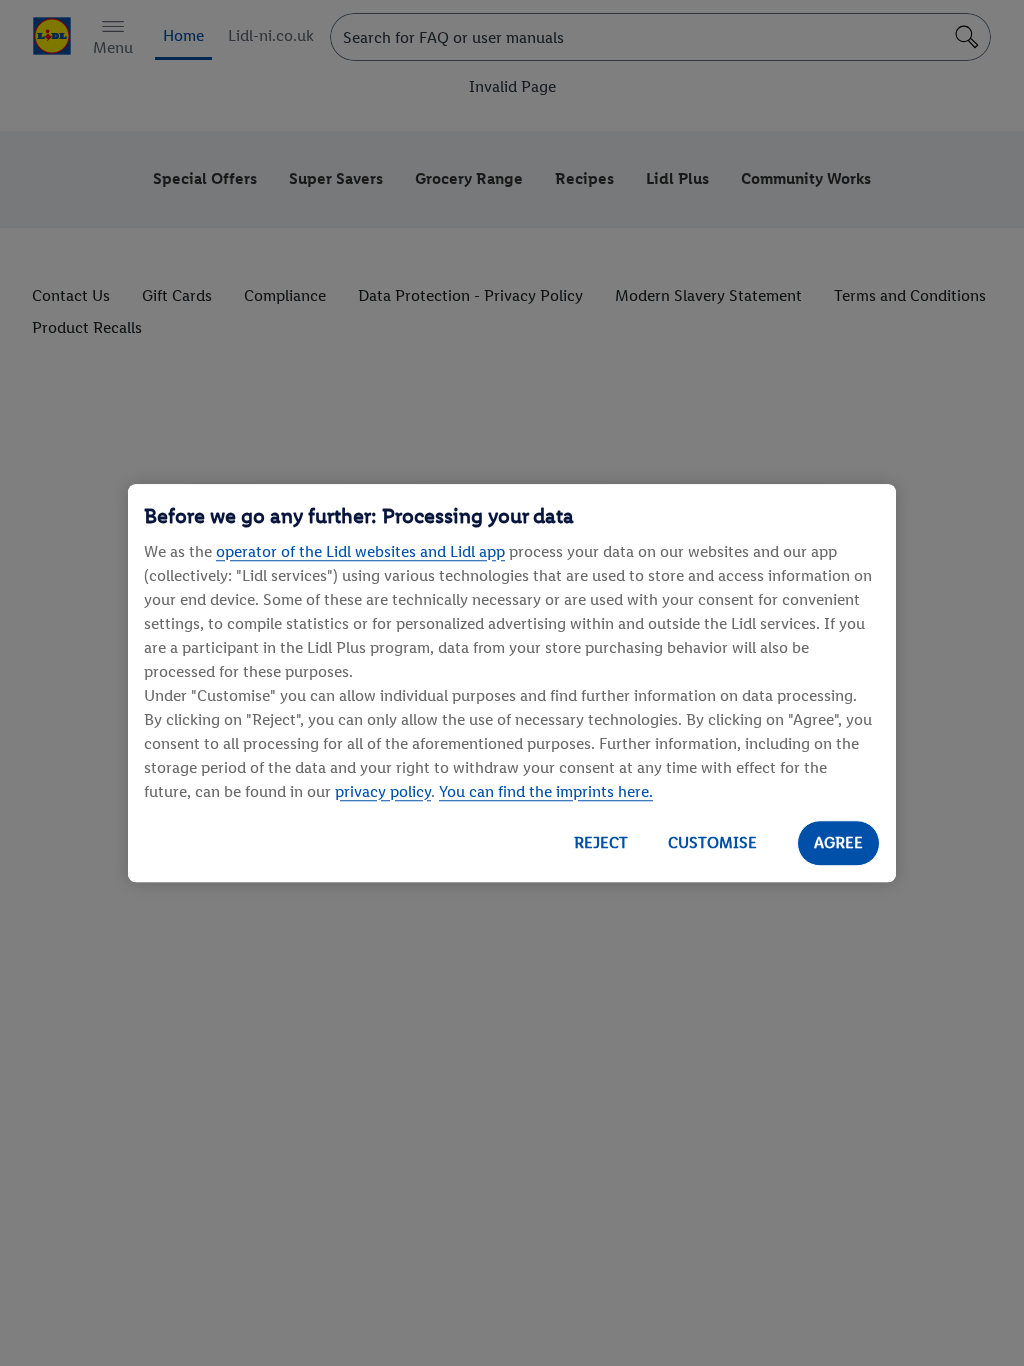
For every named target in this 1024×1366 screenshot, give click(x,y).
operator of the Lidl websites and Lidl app (360, 551)
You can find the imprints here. (546, 791)
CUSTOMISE (712, 842)
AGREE (838, 842)
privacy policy (383, 791)
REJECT (601, 842)
